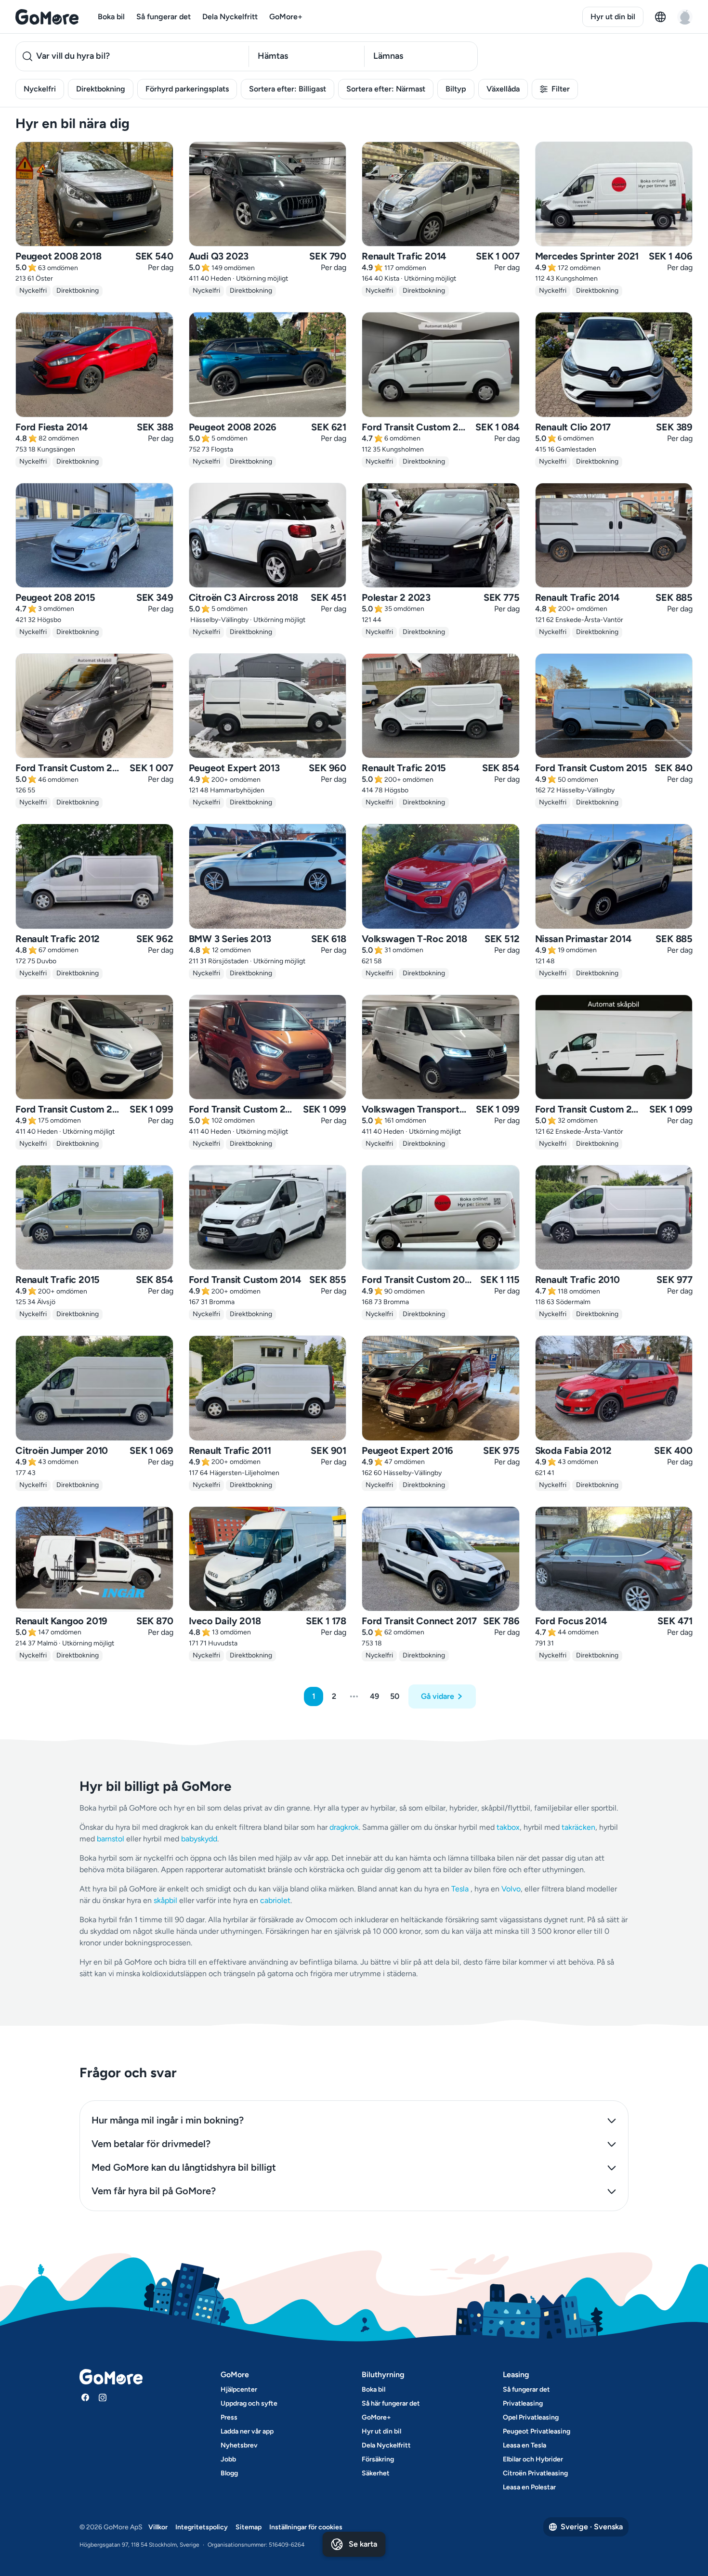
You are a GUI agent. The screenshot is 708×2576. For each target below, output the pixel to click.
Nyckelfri (40, 89)
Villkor (158, 2527)
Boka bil (111, 17)
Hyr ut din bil (613, 17)
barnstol (111, 1839)
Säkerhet (376, 2473)
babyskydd (199, 1839)
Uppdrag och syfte (249, 2403)
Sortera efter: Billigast (288, 89)
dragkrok (344, 1827)
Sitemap (249, 2527)
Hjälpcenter (239, 2389)
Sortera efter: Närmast (386, 89)
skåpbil (165, 1900)
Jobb (228, 2459)
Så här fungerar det (391, 2403)
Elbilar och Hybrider (533, 2459)
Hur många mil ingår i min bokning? (168, 2120)
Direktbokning (101, 89)
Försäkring (378, 2459)
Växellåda (503, 89)
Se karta (363, 2544)
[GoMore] (47, 17)
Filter (561, 89)
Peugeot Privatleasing (537, 2431)
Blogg (229, 2473)
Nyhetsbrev (239, 2445)
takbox (508, 1827)
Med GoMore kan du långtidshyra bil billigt (184, 2167)
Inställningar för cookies (306, 2527)
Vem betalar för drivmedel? (151, 2144)
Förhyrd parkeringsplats (187, 89)
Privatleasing (523, 2403)
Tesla (460, 1889)
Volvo (511, 1889)
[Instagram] (103, 2397)
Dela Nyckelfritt (230, 17)
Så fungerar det (164, 17)
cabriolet (275, 1900)
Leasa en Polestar (529, 2487)
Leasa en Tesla (524, 2445)
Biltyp (456, 89)
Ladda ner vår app (247, 2431)
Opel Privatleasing (531, 2417)
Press (229, 2417)
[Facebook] (85, 2397)
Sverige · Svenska (592, 2527)
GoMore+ (286, 17)
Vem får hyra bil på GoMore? (154, 2191)
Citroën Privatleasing (535, 2473)
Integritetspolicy (202, 2527)
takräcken (578, 1827)
